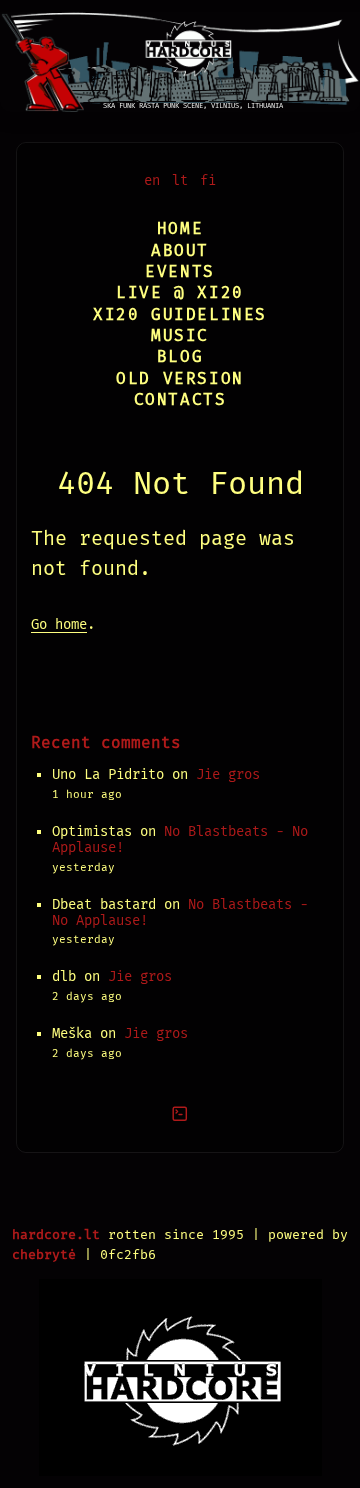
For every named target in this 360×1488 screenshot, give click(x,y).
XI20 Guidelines (180, 314)
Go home (59, 624)
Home (180, 228)
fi (208, 180)
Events (180, 271)
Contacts (180, 399)
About (180, 250)
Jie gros (228, 774)
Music (180, 335)
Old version (180, 378)
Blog (180, 356)
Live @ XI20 (180, 292)
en (152, 180)
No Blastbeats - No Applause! (180, 839)
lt (180, 180)
